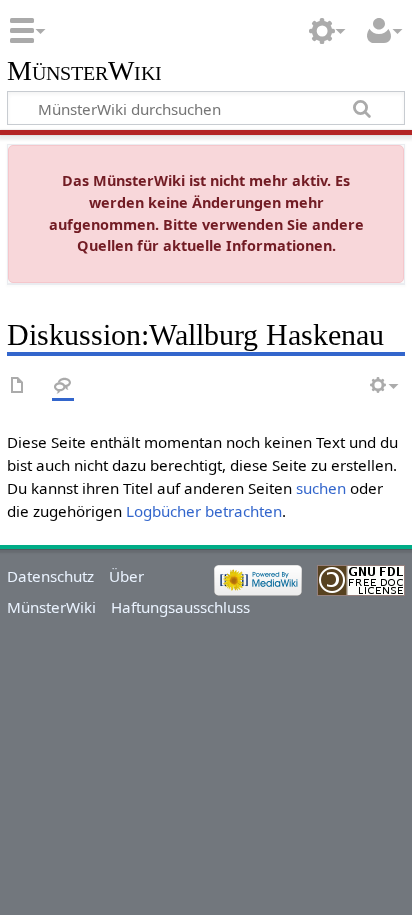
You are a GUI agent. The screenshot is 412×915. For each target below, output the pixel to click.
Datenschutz (50, 576)
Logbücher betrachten (204, 511)
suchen (321, 488)
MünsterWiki (84, 71)
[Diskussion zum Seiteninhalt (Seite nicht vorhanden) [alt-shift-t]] (63, 386)
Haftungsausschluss (180, 607)
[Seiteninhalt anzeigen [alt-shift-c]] (18, 386)
